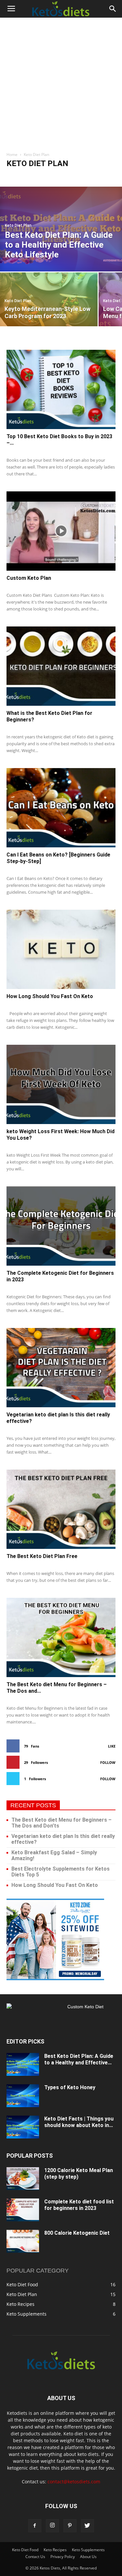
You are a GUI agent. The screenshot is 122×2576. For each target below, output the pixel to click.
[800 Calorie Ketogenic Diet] (23, 2241)
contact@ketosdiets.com (74, 2482)
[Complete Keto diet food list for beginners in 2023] (23, 2210)
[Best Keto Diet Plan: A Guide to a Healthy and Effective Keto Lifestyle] (61, 229)
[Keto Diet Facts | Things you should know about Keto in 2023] (23, 2127)
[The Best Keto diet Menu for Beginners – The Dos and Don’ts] (61, 1637)
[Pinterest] (70, 2526)
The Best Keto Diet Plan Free (42, 1556)
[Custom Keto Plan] (61, 531)
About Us (88, 2557)
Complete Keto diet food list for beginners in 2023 (79, 2205)
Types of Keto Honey (70, 2087)
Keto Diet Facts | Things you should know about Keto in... (79, 2122)
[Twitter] (88, 2526)
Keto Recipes (83, 176)
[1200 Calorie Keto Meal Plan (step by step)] (23, 2179)
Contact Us (35, 2557)
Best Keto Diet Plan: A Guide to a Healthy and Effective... (79, 2059)
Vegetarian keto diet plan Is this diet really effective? (63, 1839)
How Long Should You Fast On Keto (50, 996)
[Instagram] (52, 2526)
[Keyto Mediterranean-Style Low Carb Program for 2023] (49, 299)
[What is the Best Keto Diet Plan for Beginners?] (61, 666)
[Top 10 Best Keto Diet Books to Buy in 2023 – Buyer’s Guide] (61, 389)
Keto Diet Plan (53, 176)
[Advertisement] (61, 82)
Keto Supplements (88, 2550)
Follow (108, 1762)
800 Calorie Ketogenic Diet (77, 2233)
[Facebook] (35, 2526)
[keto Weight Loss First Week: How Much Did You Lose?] (61, 1084)
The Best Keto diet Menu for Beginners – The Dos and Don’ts (61, 1823)
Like (112, 1746)
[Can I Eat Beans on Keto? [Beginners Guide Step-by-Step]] (61, 808)
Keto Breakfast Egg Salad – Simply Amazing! (54, 1855)
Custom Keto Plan (29, 578)
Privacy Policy (63, 2557)
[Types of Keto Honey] (23, 2096)
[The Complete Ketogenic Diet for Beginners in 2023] (61, 1226)
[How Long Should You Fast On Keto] (61, 949)
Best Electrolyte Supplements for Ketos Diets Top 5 (61, 1872)
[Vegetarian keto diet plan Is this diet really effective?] (61, 1368)
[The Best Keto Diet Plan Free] (61, 1509)
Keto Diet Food (22, 176)
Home (12, 154)
